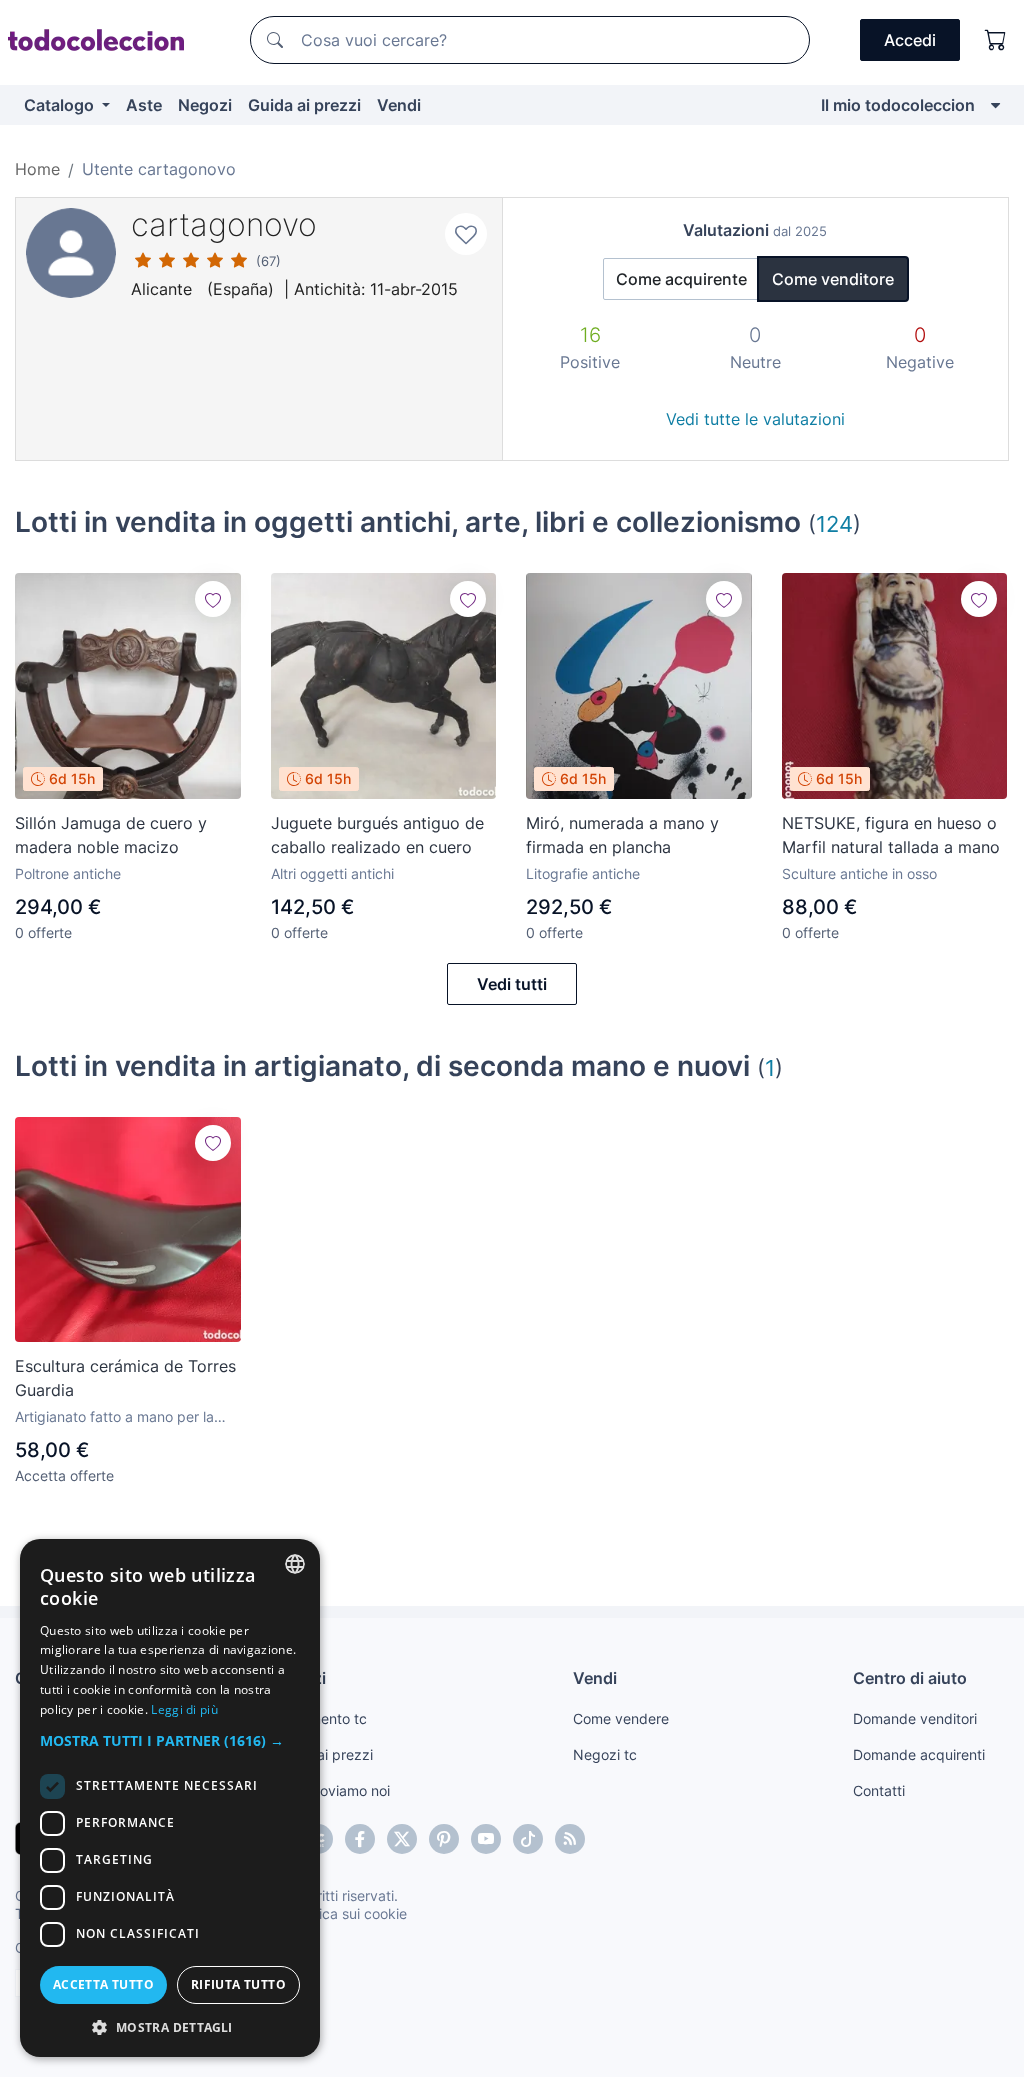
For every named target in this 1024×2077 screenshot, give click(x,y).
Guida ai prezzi (304, 105)
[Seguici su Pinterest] (444, 1839)
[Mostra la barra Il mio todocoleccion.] (995, 105)
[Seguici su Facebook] (360, 1839)
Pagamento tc (321, 1718)
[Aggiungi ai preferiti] (466, 234)
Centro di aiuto (910, 1678)
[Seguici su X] (402, 1839)
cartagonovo (224, 224)
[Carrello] (996, 40)
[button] (170, 1740)
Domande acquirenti (919, 1754)
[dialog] (170, 1798)
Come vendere (621, 1718)
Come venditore (833, 279)
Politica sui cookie (349, 1913)
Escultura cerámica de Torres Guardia (125, 1378)
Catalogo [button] (61, 105)
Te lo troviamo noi (332, 1790)
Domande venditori (915, 1718)
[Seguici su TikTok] (528, 1839)
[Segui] (213, 599)
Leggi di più (184, 1709)
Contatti (879, 1790)
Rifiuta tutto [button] (238, 1984)
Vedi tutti (512, 984)
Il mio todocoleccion (898, 105)
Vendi (399, 105)
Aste (144, 105)
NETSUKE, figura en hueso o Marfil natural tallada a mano (891, 835)
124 (834, 523)
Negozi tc (605, 1754)
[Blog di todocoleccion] (570, 1839)
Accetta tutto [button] (103, 1984)
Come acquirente (681, 279)
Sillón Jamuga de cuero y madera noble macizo (111, 835)
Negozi (205, 105)
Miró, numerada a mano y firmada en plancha (622, 835)
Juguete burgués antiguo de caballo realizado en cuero (377, 835)
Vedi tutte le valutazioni (755, 419)
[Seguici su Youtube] (486, 1839)
